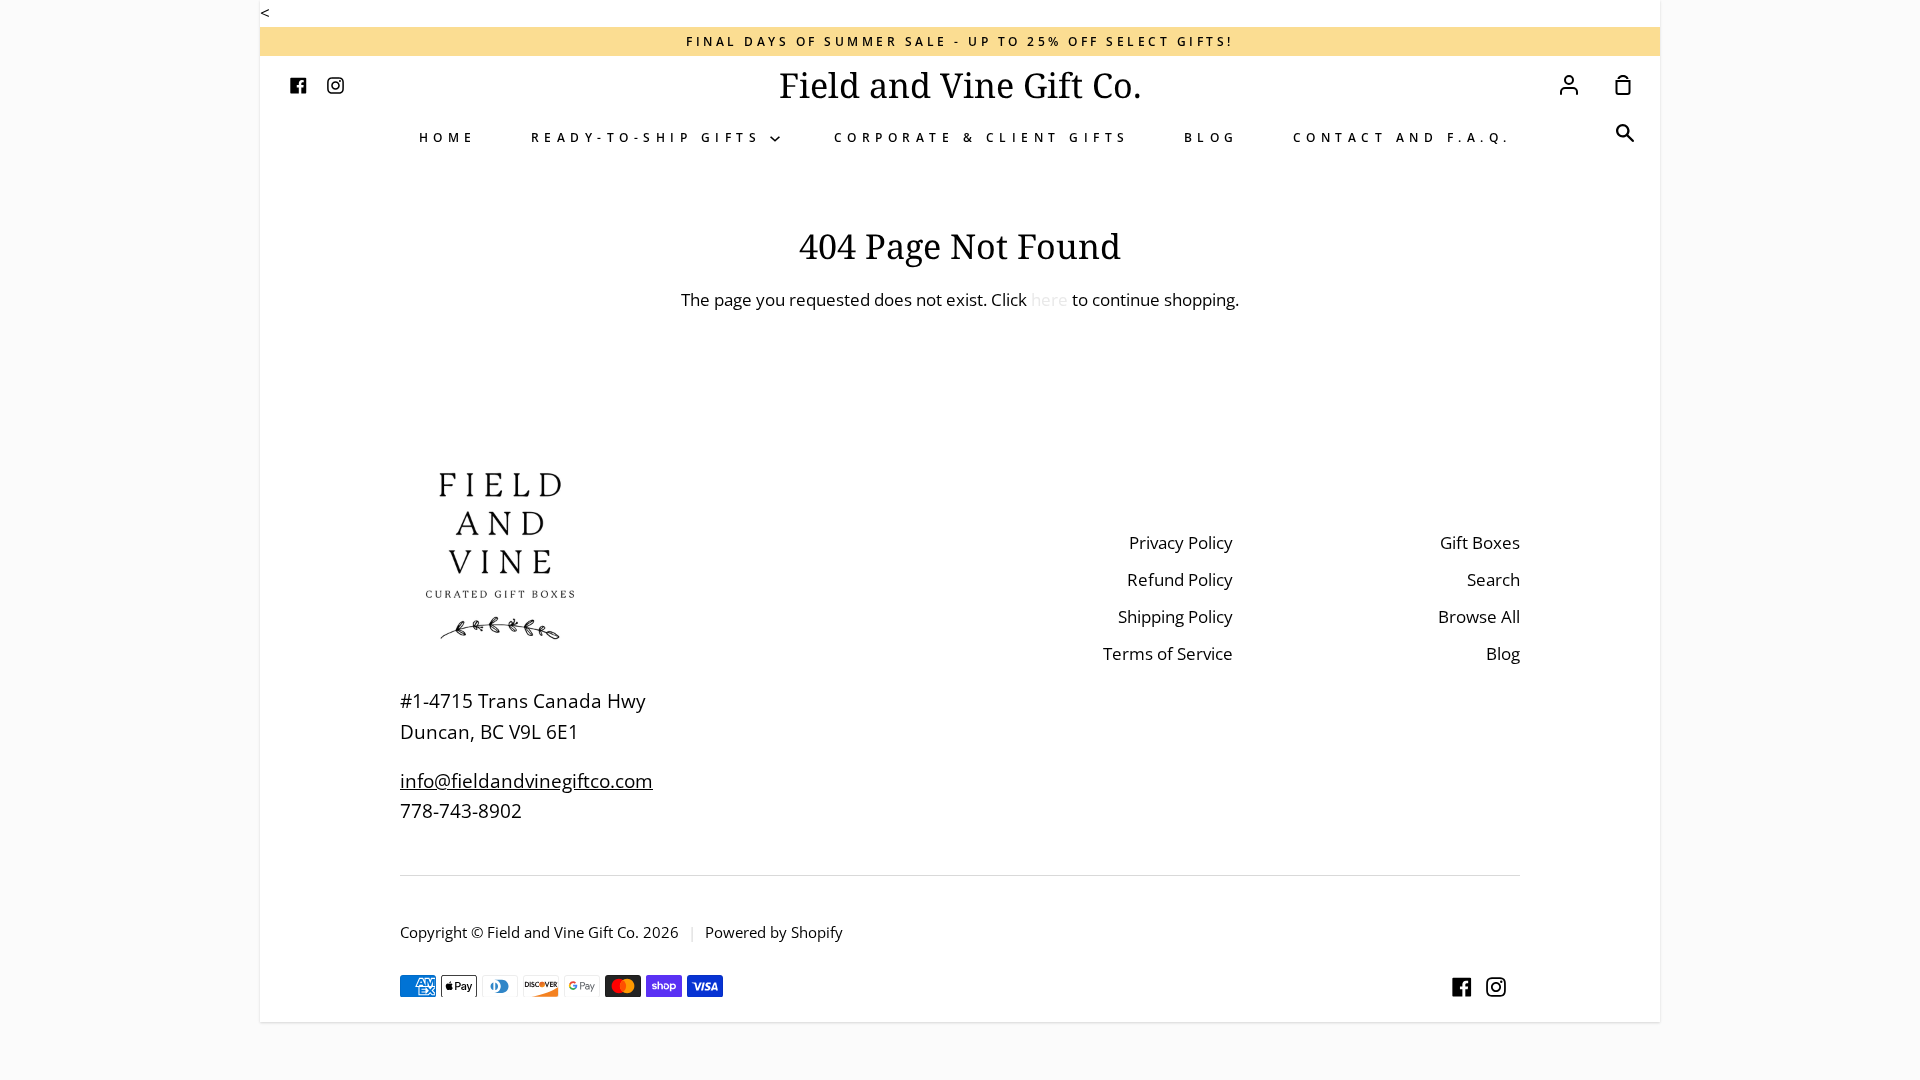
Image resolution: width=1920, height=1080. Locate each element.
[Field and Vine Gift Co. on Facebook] (1462, 987)
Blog (1211, 137)
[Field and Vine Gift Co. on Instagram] (1496, 987)
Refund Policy (1180, 579)
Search (1493, 579)
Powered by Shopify (774, 932)
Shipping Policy (1175, 616)
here (1049, 299)
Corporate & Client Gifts (982, 137)
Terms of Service (1168, 653)
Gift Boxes (1480, 542)
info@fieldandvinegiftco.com (526, 781)
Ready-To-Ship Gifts (650, 137)
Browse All (1479, 616)
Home (448, 137)
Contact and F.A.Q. (1402, 137)
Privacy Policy (1181, 542)
